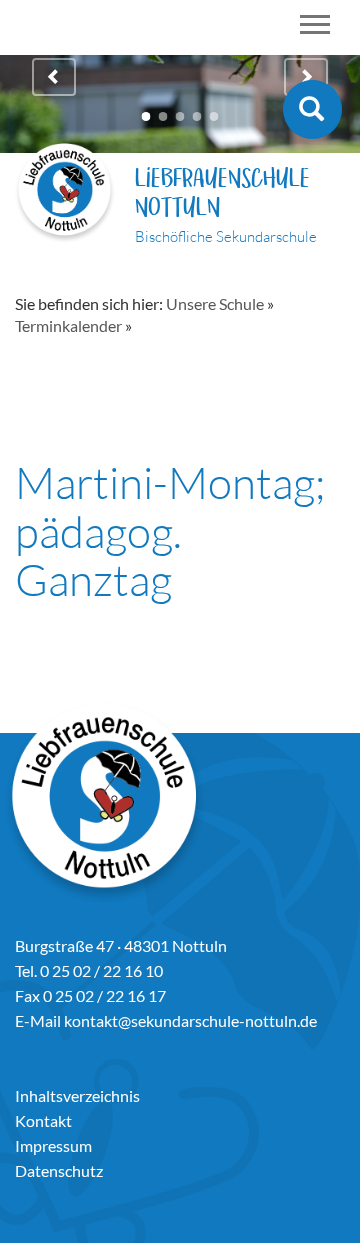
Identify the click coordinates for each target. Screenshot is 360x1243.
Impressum (53, 1145)
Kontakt (43, 1120)
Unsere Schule (215, 303)
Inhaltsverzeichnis (77, 1095)
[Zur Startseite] (65, 195)
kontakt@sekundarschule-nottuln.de (190, 1020)
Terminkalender (68, 325)
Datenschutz (59, 1170)
